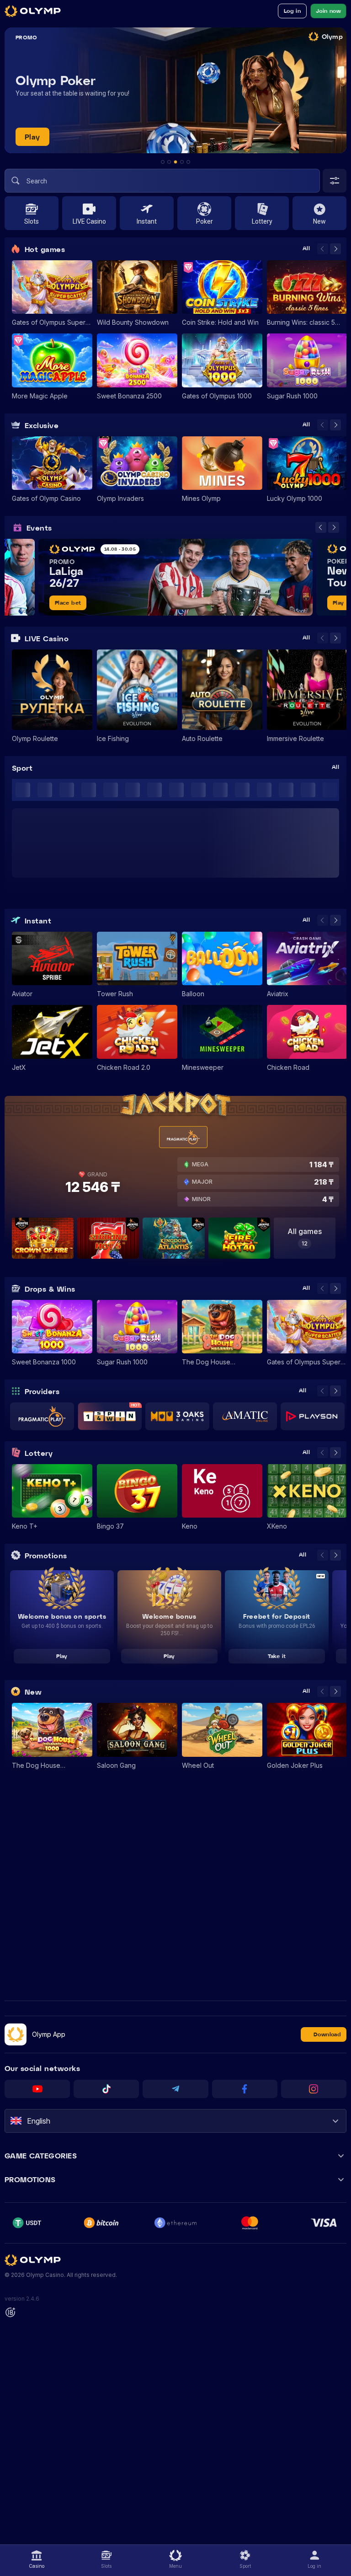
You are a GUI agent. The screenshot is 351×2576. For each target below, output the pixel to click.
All (306, 249)
